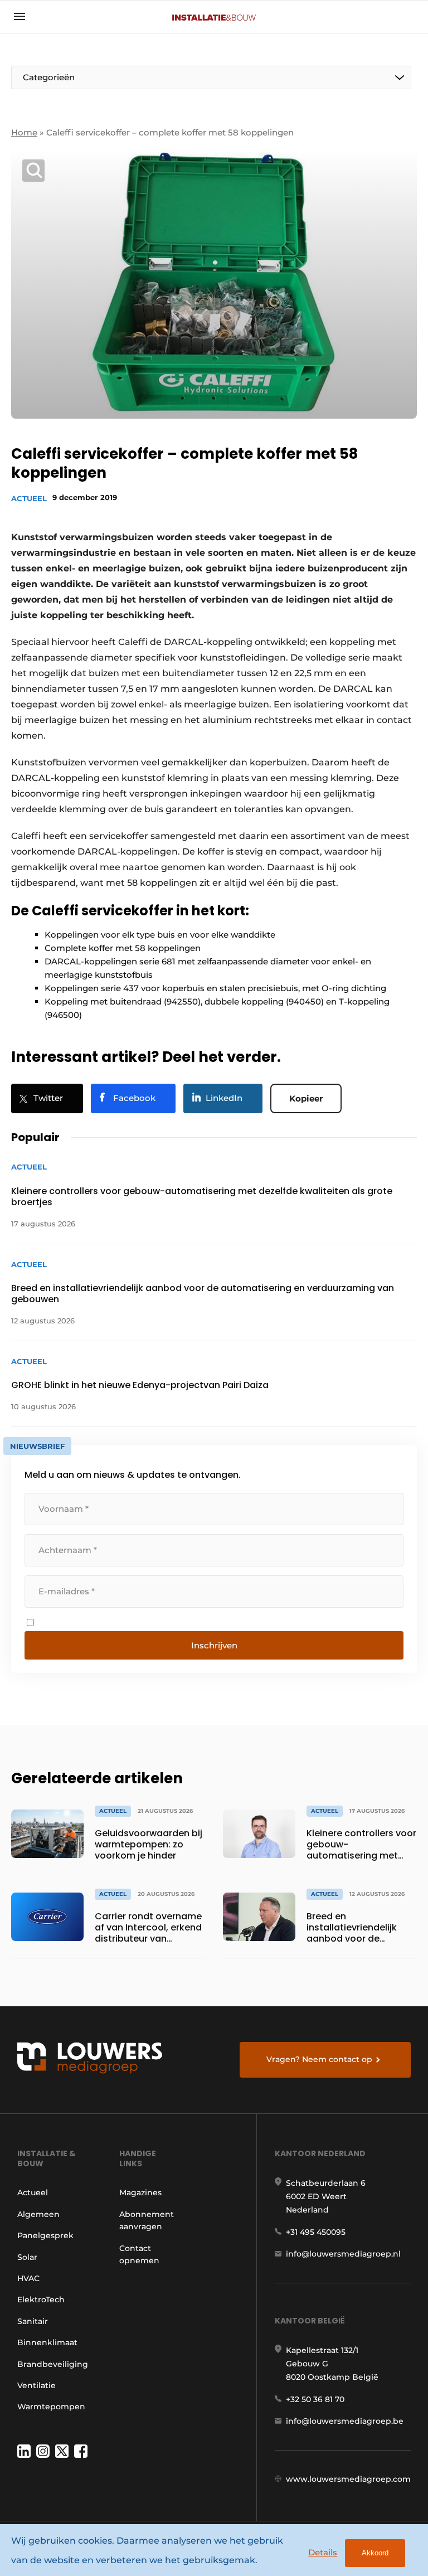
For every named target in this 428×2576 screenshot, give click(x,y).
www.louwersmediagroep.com (348, 2479)
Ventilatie (37, 2385)
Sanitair (33, 2321)
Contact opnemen (139, 2254)
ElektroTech (41, 2300)
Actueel (29, 498)
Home (24, 132)
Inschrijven (214, 1645)
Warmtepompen (51, 2407)
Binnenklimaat (47, 2342)
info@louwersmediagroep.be (345, 2421)
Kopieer (306, 1098)
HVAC (28, 2278)
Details (323, 2552)
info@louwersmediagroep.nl (343, 2254)
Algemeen (38, 2214)
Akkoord (375, 2553)
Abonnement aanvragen (147, 2220)
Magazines (140, 2192)
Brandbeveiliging (53, 2364)
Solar (27, 2257)
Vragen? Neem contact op (319, 2059)
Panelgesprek (45, 2235)
